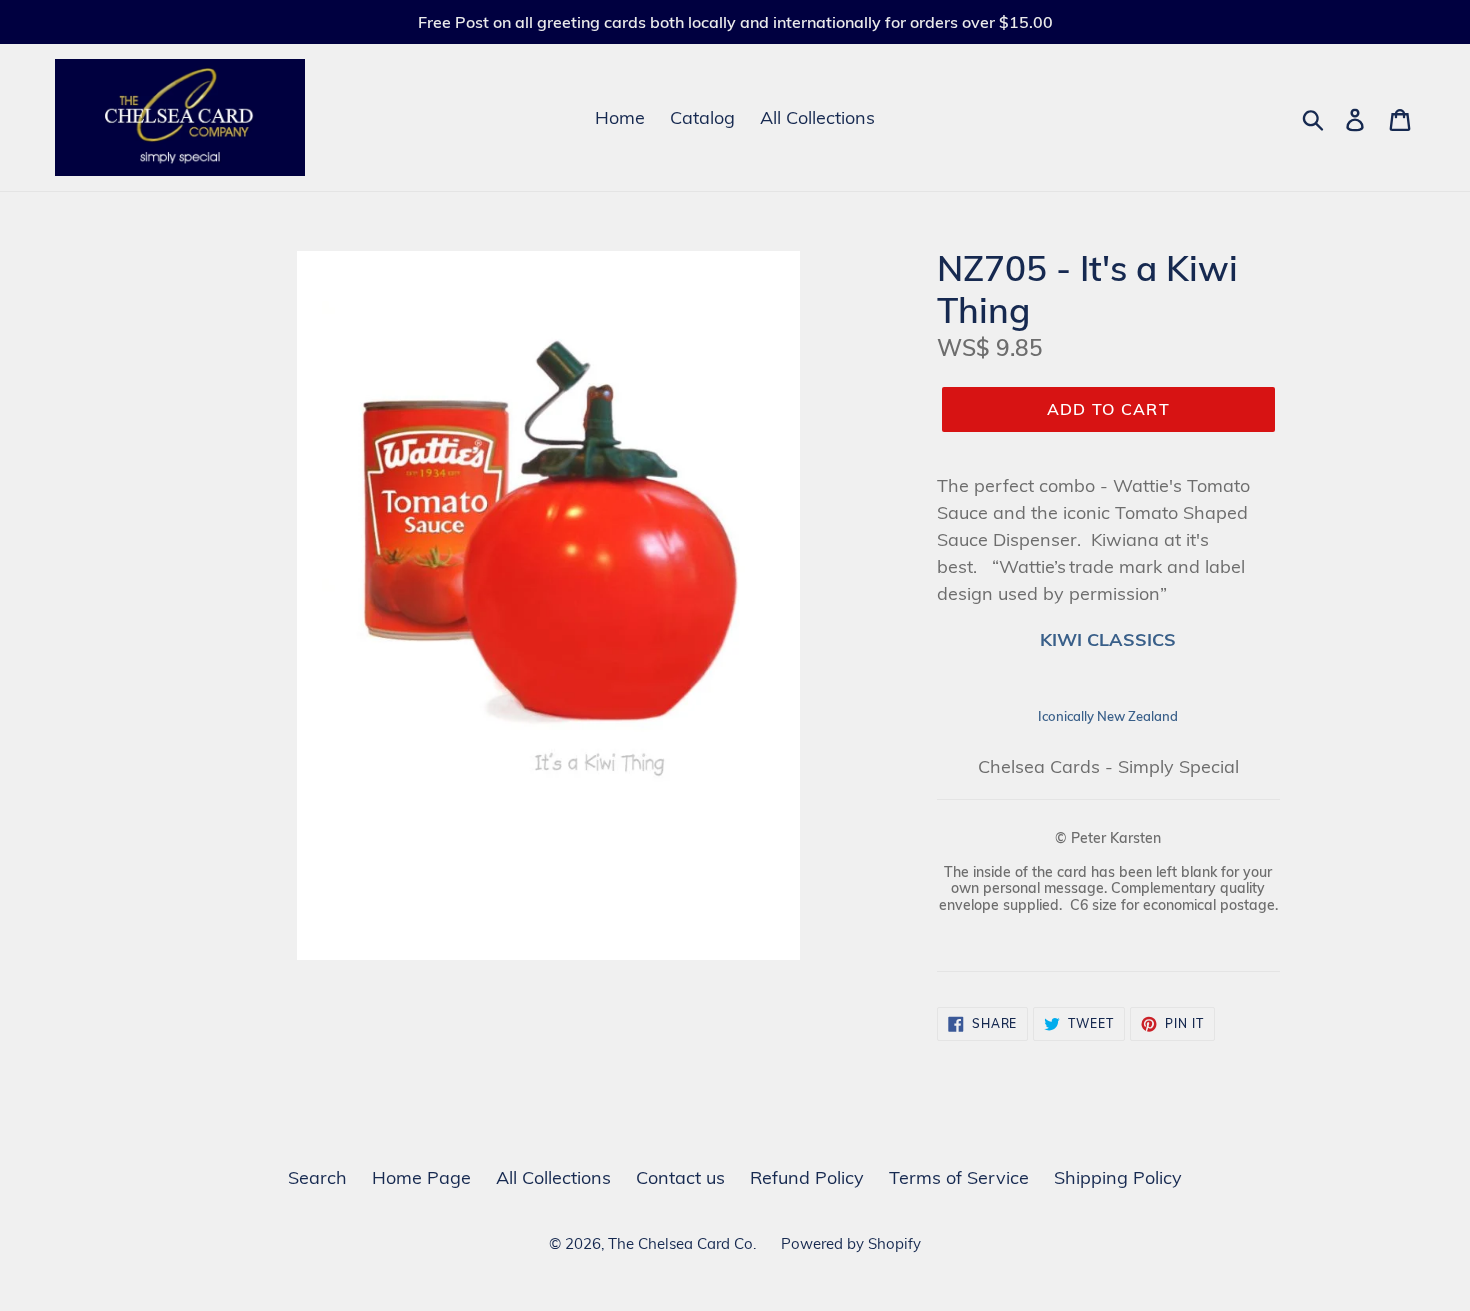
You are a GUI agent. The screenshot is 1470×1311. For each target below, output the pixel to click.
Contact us (680, 1177)
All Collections (817, 117)
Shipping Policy (1118, 1177)
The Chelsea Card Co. (682, 1243)
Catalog (702, 117)
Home (620, 117)
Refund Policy (807, 1177)
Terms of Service (959, 1177)
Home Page (421, 1177)
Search (317, 1177)
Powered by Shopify (851, 1243)
